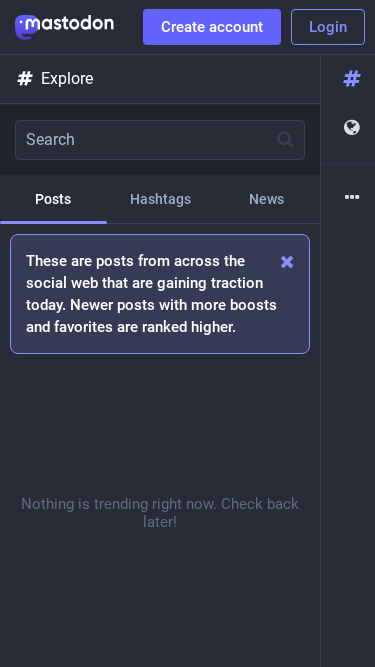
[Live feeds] (348, 128)
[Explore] (348, 79)
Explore (67, 78)
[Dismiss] (287, 261)
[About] (348, 198)
